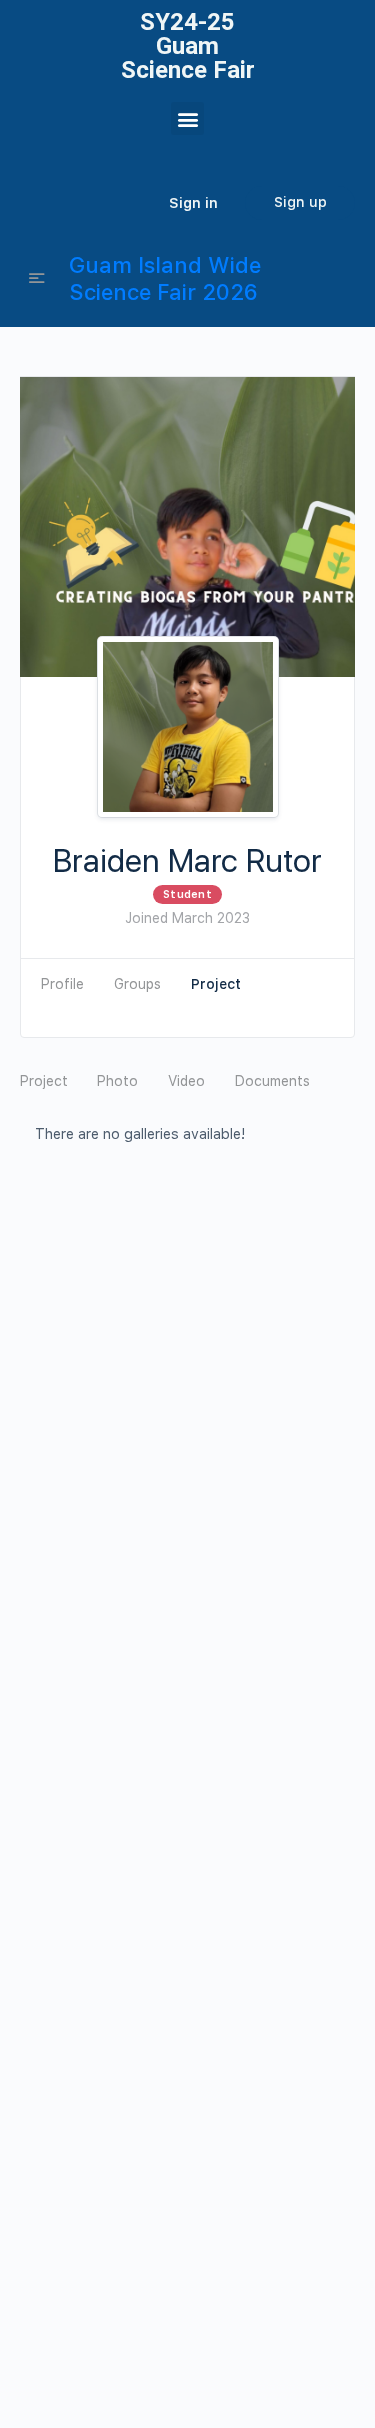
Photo (117, 1081)
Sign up (300, 202)
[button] (187, 118)
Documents (272, 1081)
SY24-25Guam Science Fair (188, 46)
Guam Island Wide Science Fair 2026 (165, 278)
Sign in (193, 203)
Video (186, 1081)
